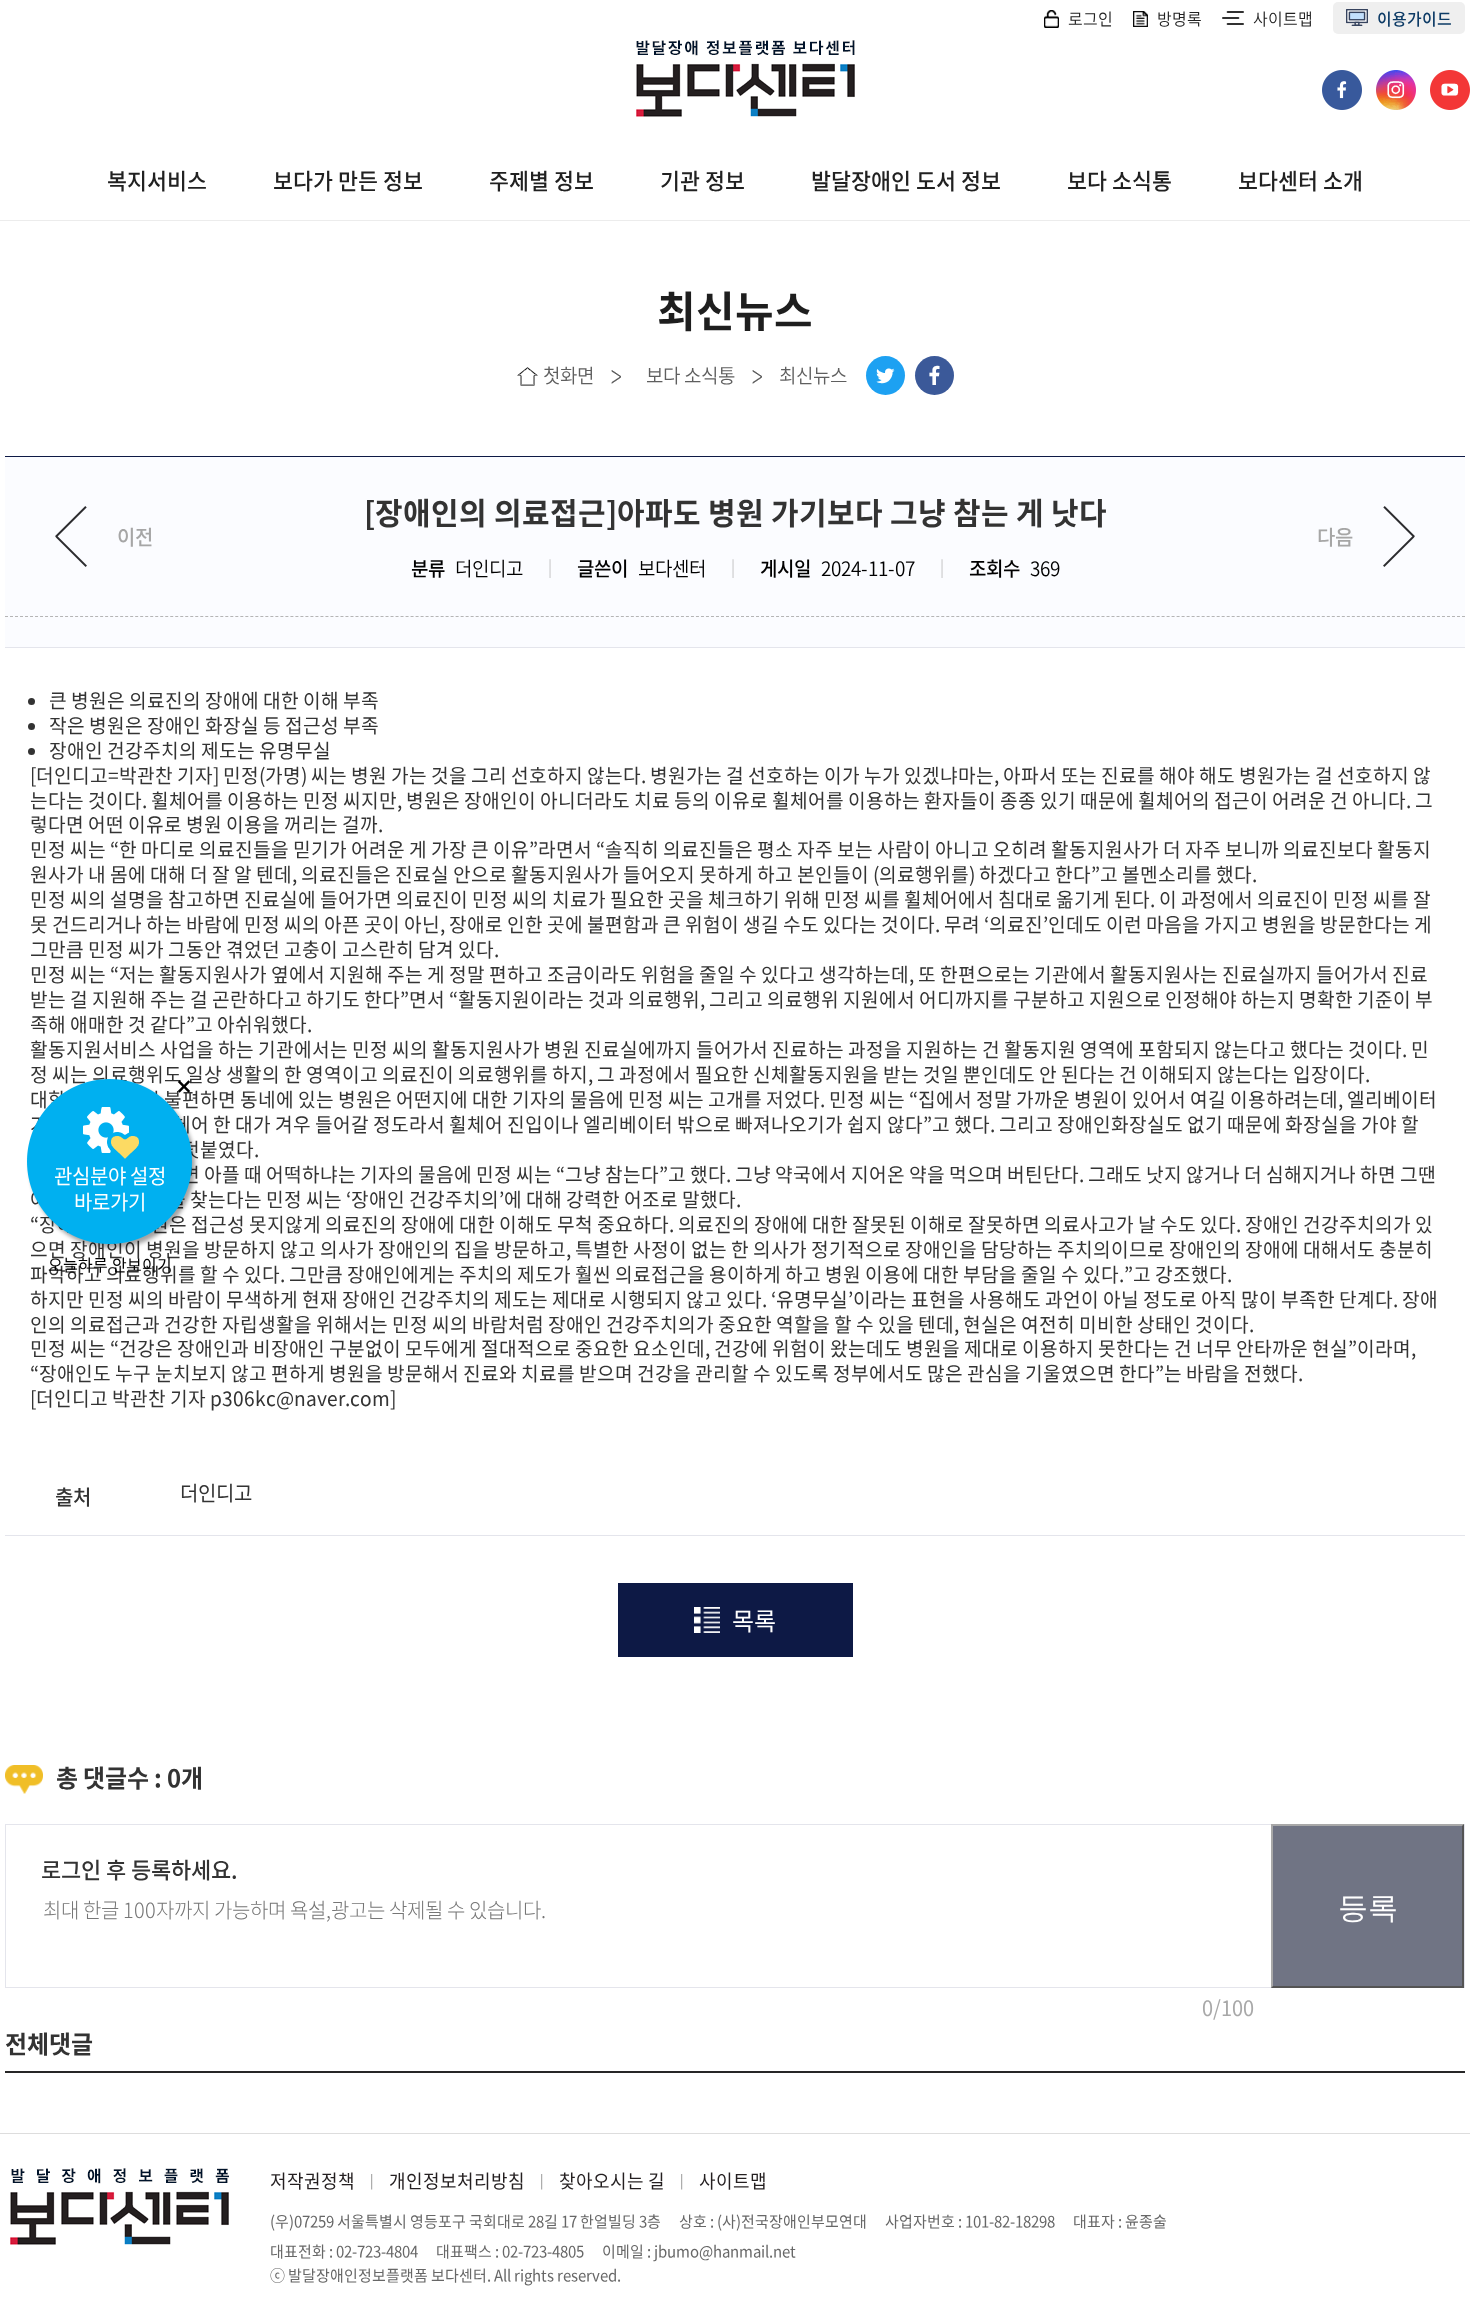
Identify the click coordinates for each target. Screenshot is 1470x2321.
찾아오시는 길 (612, 2180)
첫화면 (568, 375)
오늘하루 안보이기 (110, 1264)
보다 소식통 (1119, 180)
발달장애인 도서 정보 (906, 180)
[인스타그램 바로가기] (1398, 80)
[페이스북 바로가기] (1344, 80)
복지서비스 (157, 180)
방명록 (1179, 18)
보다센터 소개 (1300, 180)
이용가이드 (1414, 18)
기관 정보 (702, 180)
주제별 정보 (541, 180)
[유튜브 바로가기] (1450, 80)
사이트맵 (1283, 18)
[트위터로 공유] (885, 375)
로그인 (1090, 18)
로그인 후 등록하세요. (139, 1868)
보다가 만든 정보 (348, 180)
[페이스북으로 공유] (934, 375)
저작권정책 (312, 2180)
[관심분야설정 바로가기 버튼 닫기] (184, 1086)
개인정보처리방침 (457, 2180)
